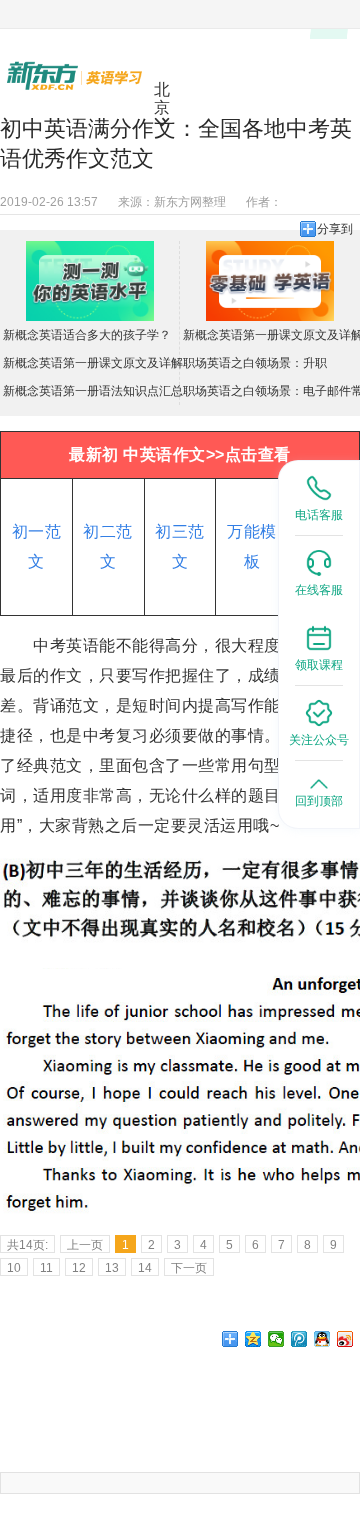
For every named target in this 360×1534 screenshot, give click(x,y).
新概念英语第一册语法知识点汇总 (93, 391)
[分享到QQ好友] (322, 1339)
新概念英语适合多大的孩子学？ (87, 335)
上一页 (85, 1245)
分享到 (335, 229)
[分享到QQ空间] (253, 1339)
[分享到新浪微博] (345, 1339)
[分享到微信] (276, 1339)
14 (145, 1268)
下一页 (189, 1268)
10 (14, 1268)
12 (79, 1268)
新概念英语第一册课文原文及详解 (93, 363)
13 (112, 1268)
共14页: (27, 1245)
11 (46, 1268)
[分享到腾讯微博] (299, 1339)
